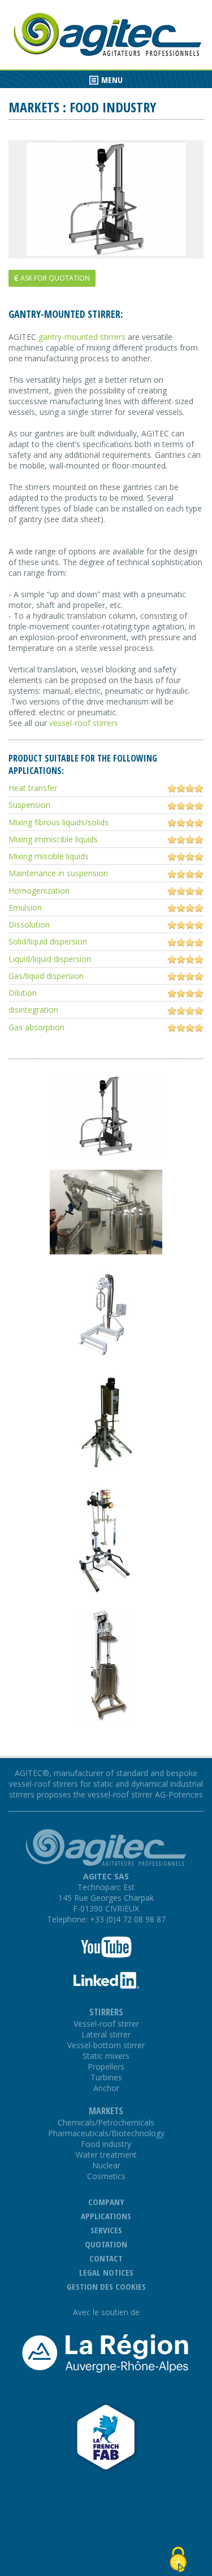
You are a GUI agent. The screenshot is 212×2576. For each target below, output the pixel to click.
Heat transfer (33, 788)
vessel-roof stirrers (84, 723)
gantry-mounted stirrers (82, 337)
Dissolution (29, 924)
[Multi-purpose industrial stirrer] (106, 1251)
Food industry (106, 2144)
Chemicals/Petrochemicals (106, 2122)
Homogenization (39, 891)
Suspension (29, 805)
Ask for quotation (54, 278)
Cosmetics (106, 2176)
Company (106, 2202)
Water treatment (106, 2155)
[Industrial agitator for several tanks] (106, 1359)
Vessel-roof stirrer (106, 2024)
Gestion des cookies (106, 2286)
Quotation (106, 2244)
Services (106, 2230)
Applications (106, 2216)
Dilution (23, 993)
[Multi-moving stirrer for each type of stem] (106, 1466)
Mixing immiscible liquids (53, 839)
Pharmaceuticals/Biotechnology (106, 2133)
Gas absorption (36, 1027)
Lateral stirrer (106, 2034)
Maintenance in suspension (58, 873)
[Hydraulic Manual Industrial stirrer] (106, 1593)
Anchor (106, 2088)
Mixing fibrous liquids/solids (59, 822)
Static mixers (106, 2056)
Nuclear (106, 2165)
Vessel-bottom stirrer (106, 2045)
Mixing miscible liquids (49, 856)
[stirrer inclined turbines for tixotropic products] (106, 199)
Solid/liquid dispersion (48, 941)
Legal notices (106, 2272)
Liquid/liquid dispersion (50, 959)
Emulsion (25, 907)
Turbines (106, 2077)
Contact (106, 2258)
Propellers (106, 2067)
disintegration (33, 1010)
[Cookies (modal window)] (178, 2553)
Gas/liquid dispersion (46, 976)
